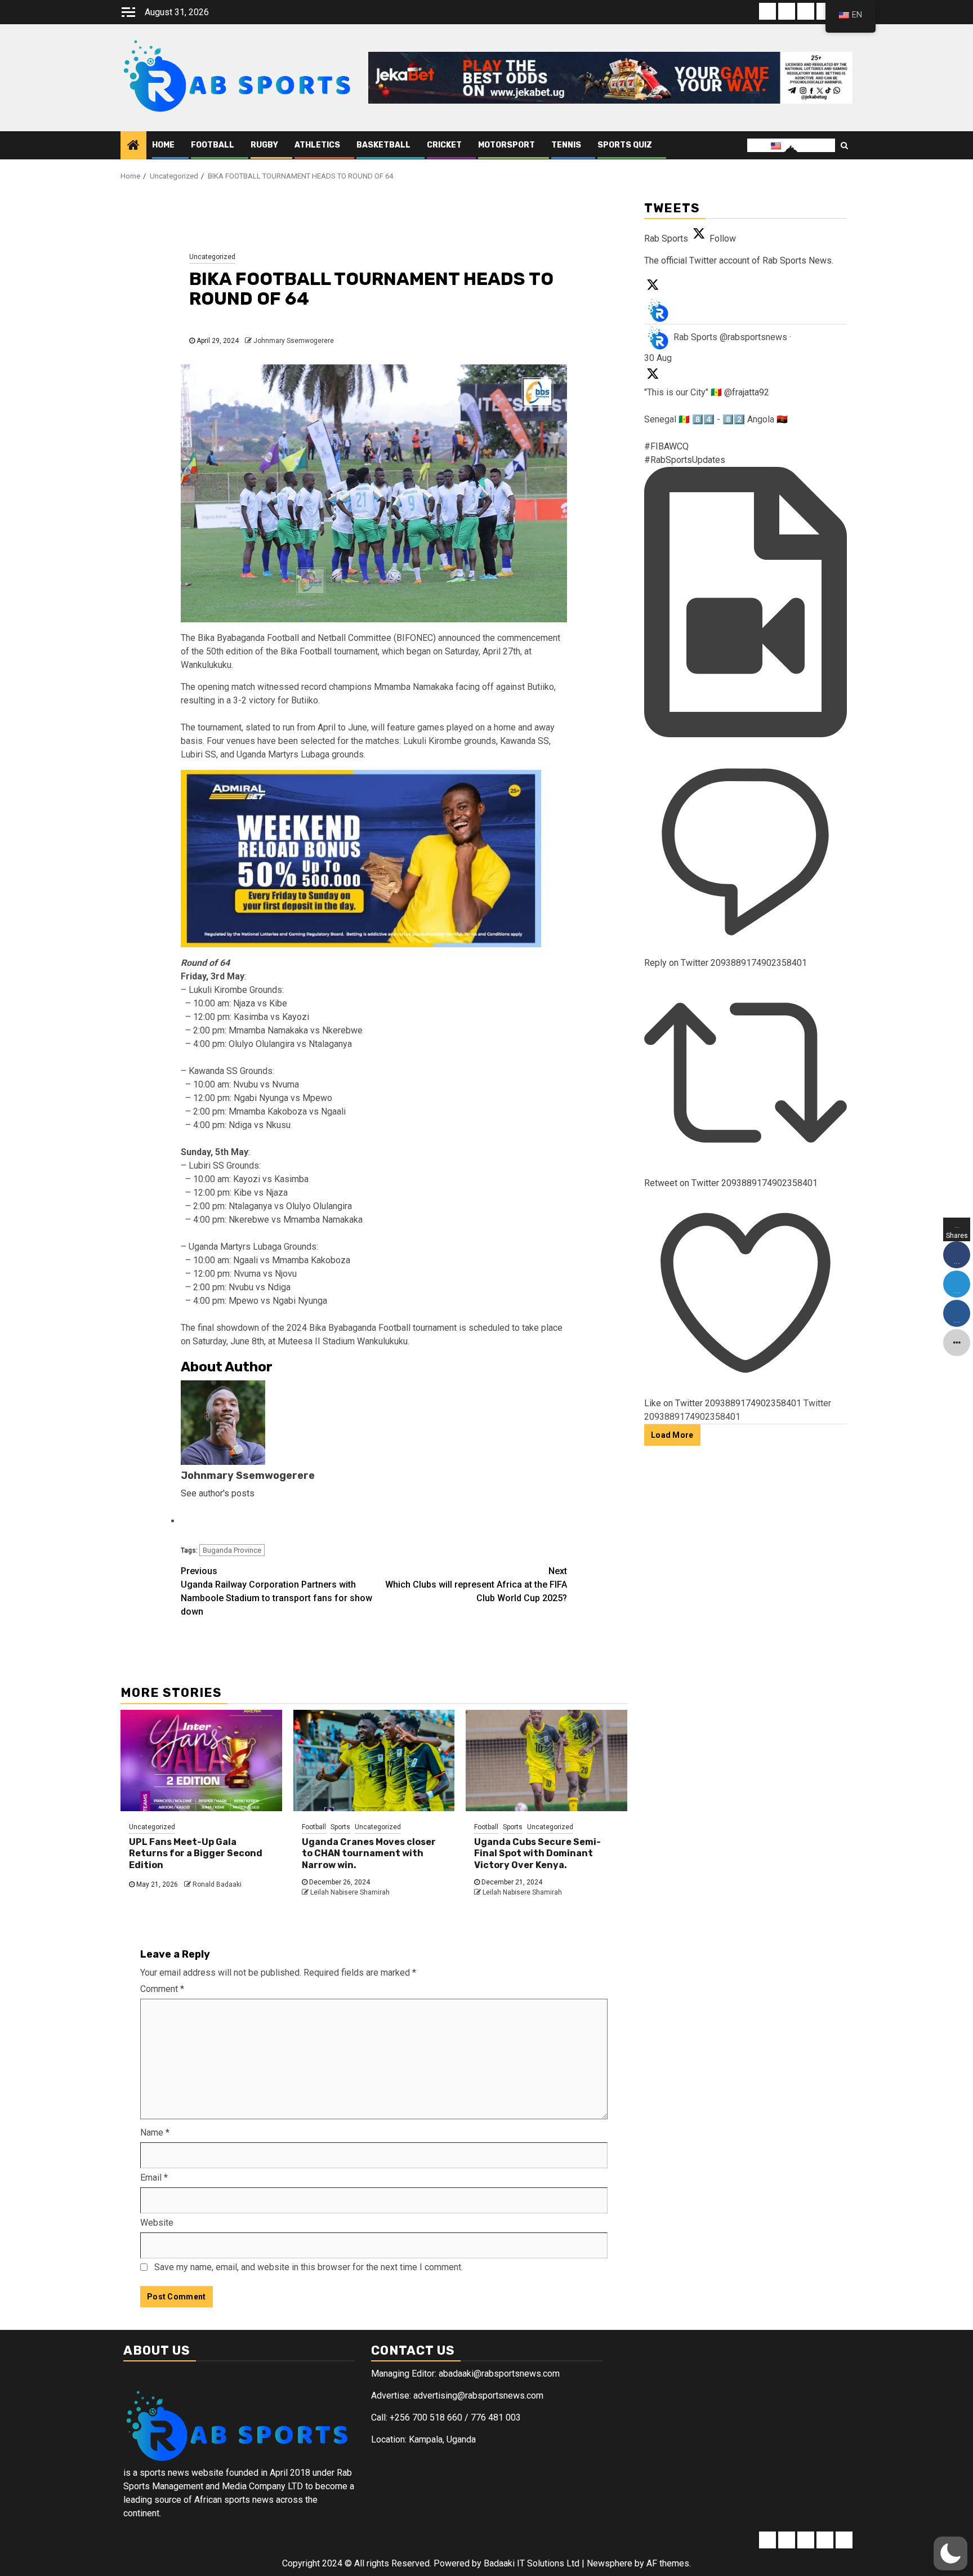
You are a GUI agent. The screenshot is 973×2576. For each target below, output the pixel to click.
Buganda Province (232, 1550)
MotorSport (506, 145)
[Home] (133, 145)
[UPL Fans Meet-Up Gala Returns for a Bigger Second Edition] (201, 1761)
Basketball (383, 145)
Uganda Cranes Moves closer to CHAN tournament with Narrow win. (369, 1854)
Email (154, 2178)
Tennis (566, 145)
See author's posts (218, 1493)
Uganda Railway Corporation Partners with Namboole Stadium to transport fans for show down (276, 1591)
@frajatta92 (747, 392)
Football (213, 145)
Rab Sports (695, 337)
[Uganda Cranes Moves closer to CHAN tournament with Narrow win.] (374, 1761)
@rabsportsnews (753, 337)
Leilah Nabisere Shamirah (350, 1892)
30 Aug (658, 358)
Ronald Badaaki (217, 1884)
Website (157, 2223)
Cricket (444, 145)
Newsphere (610, 2563)
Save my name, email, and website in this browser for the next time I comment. (309, 2267)
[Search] (844, 145)
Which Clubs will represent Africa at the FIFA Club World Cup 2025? (476, 1585)
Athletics (317, 145)
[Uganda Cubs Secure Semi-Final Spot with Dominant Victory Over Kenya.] (546, 1761)
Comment (162, 1989)
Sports (340, 1827)
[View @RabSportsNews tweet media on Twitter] (746, 734)
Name (155, 2132)
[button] (950, 2553)
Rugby (264, 145)
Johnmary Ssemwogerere (294, 341)
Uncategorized (212, 257)
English (796, 145)
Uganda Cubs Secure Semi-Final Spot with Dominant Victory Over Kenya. (537, 1854)
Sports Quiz (625, 145)
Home (163, 145)
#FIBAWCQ (666, 446)
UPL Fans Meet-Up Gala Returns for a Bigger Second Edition (196, 1854)
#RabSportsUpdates (685, 460)
